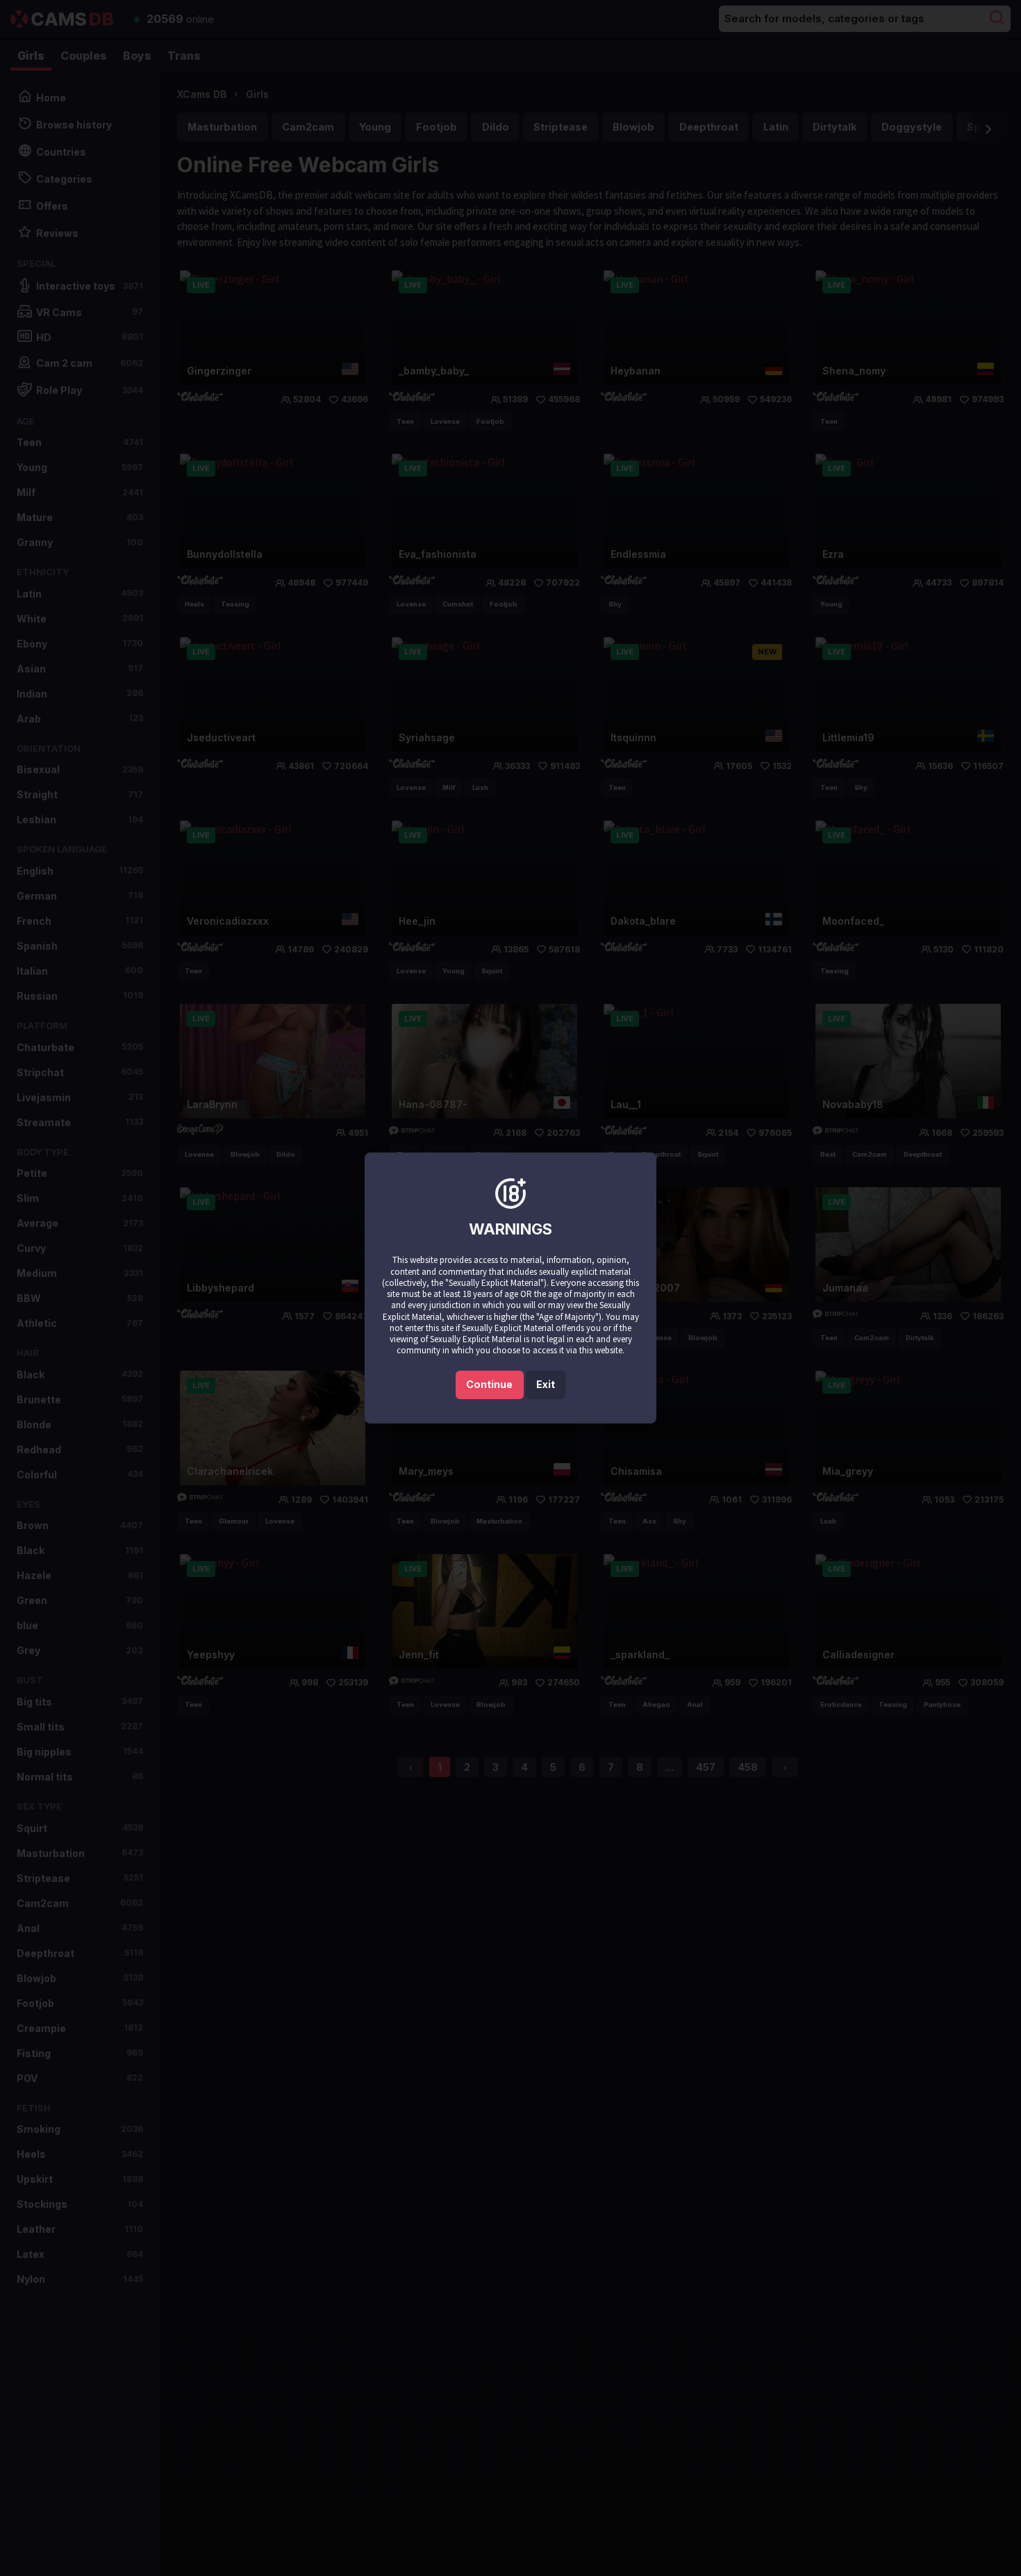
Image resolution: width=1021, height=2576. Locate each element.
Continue (489, 1384)
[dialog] (510, 1288)
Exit (546, 1384)
